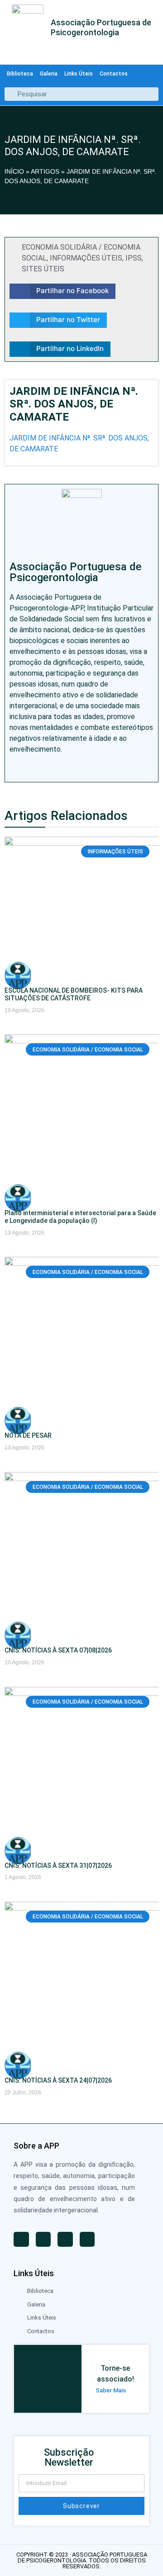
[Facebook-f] (54, 768)
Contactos (114, 74)
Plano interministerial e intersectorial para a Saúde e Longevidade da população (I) (80, 1217)
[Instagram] (74, 768)
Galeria (49, 74)
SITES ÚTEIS (43, 269)
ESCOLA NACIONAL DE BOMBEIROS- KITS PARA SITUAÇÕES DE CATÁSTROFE (74, 994)
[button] (62, 291)
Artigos (45, 171)
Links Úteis (79, 74)
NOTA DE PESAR (28, 1435)
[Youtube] (14, 768)
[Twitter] (34, 768)
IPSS (134, 258)
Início (14, 171)
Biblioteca (20, 74)
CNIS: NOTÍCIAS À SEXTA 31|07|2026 (58, 1866)
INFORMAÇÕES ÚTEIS (86, 258)
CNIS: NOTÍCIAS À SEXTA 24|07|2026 (58, 2080)
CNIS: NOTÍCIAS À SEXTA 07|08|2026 (58, 1650)
